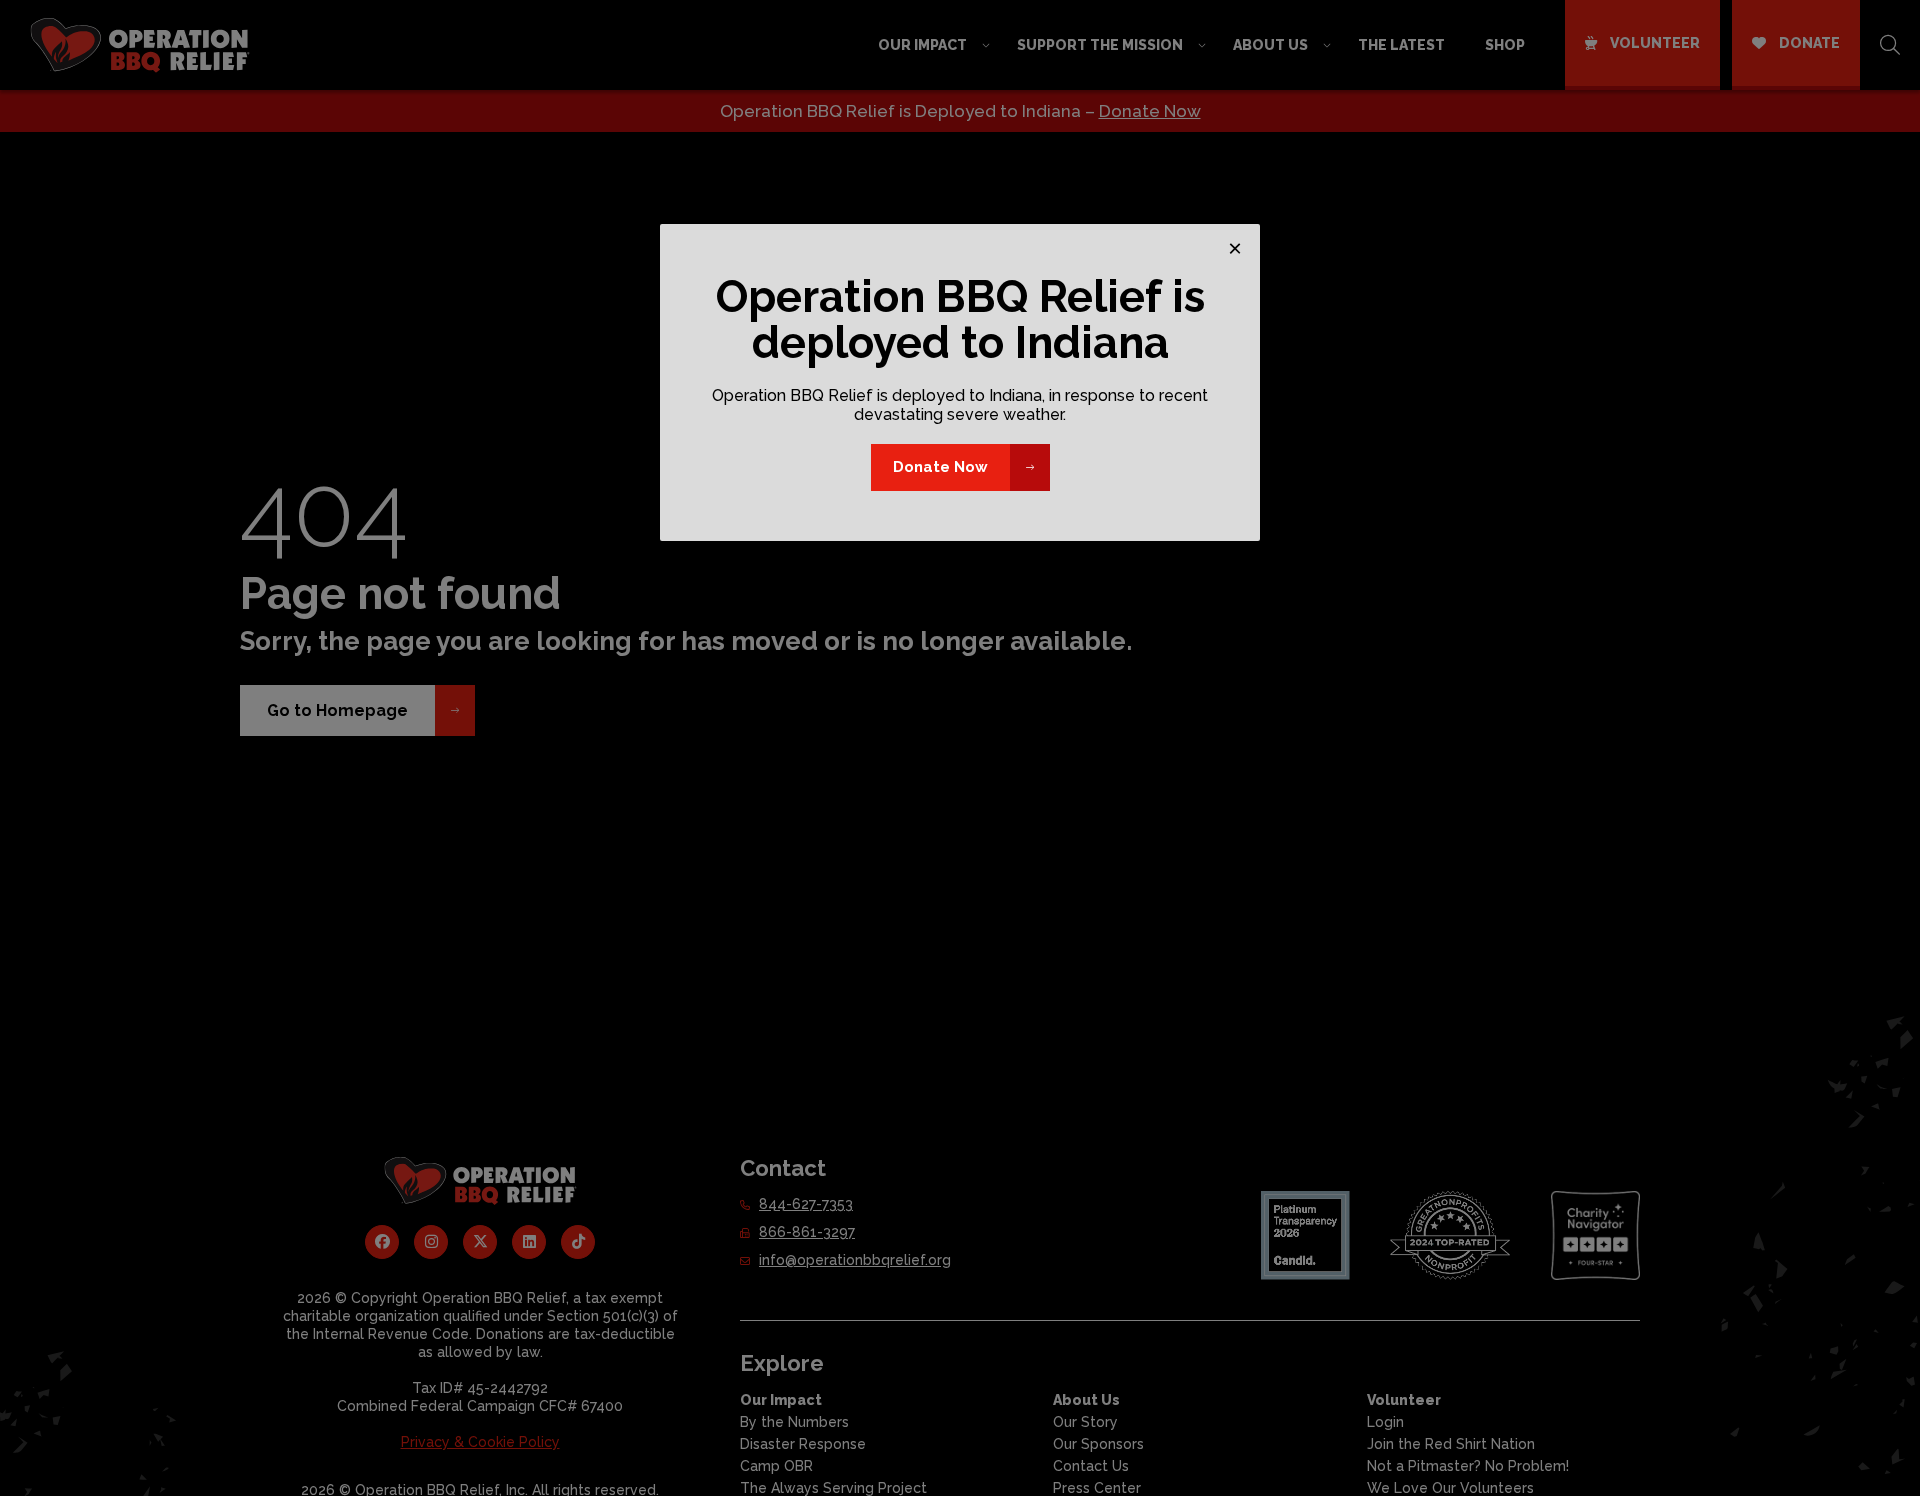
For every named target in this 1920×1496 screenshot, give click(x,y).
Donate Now (940, 467)
